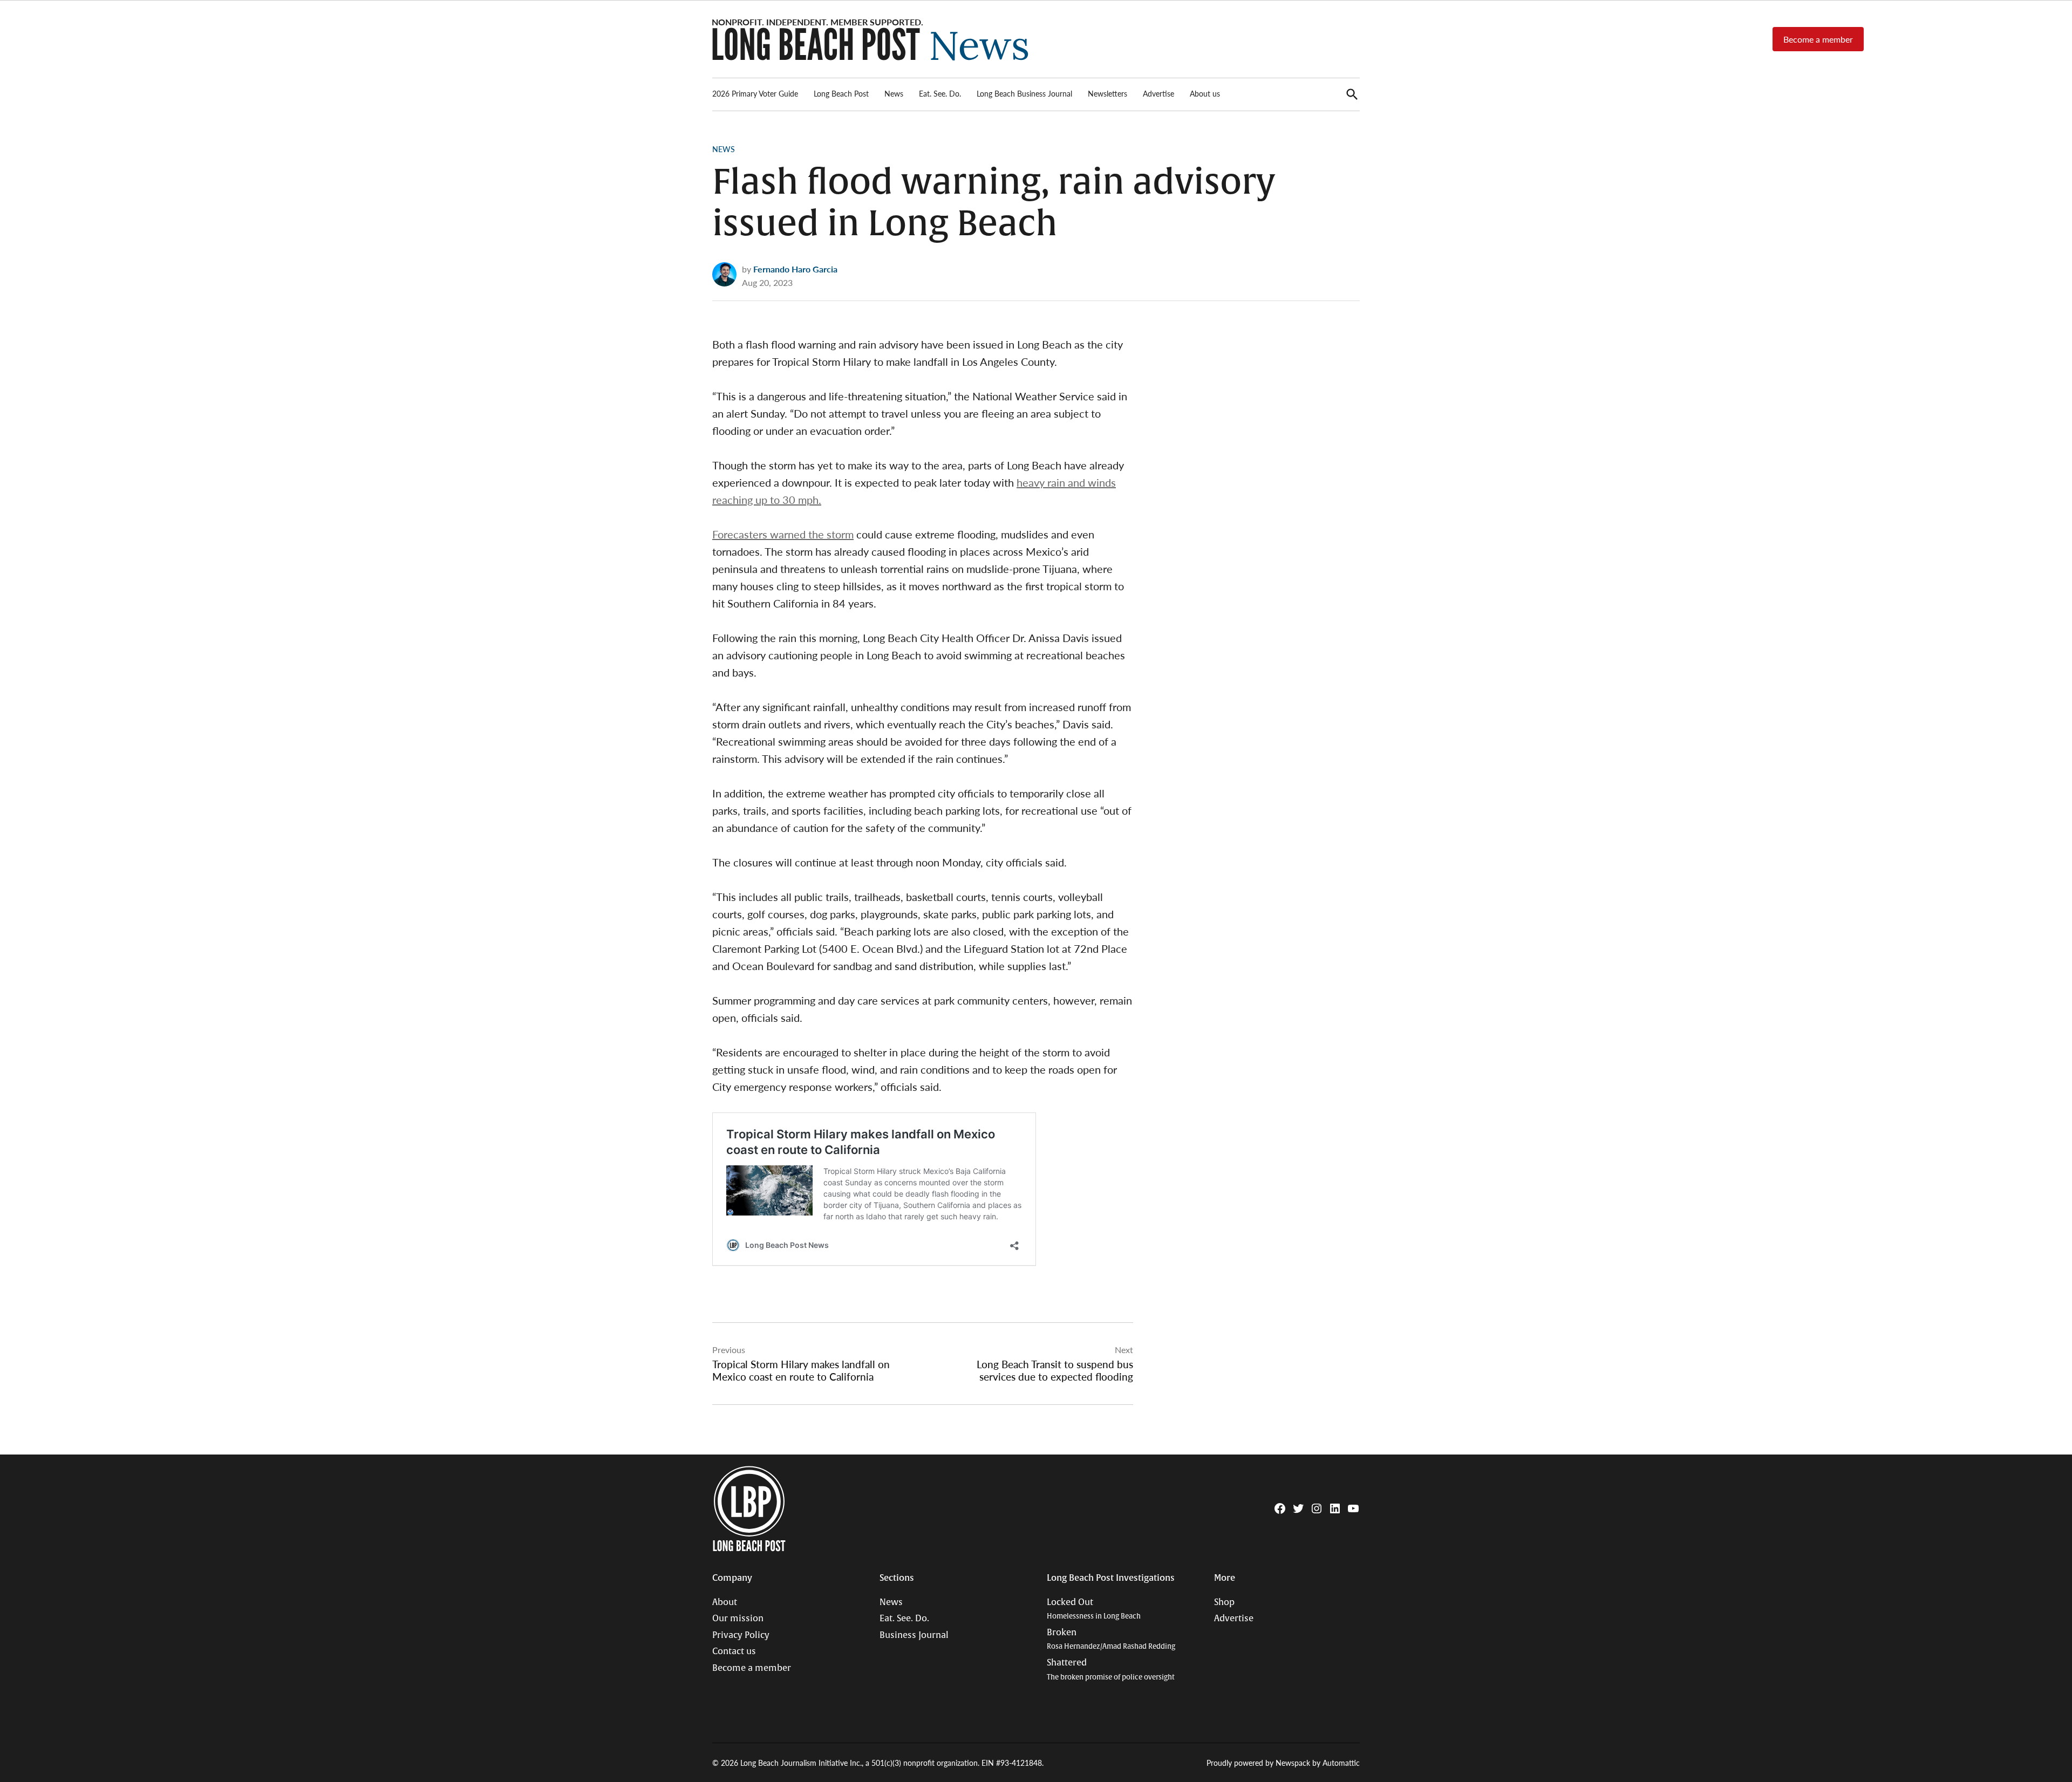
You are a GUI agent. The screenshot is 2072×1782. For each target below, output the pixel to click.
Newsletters (1107, 93)
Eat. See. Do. (940, 93)
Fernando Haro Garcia (795, 269)
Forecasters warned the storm (783, 534)
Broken (1111, 1639)
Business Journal (914, 1635)
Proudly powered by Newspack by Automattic (1283, 1763)
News (894, 93)
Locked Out (1094, 1609)
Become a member (1818, 39)
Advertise (1158, 93)
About (725, 1602)
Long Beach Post (841, 93)
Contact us (734, 1651)
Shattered (1111, 1670)
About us (1205, 93)
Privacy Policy (741, 1635)
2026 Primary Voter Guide (755, 93)
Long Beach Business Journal (1024, 93)
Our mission (738, 1619)
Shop (1224, 1602)
